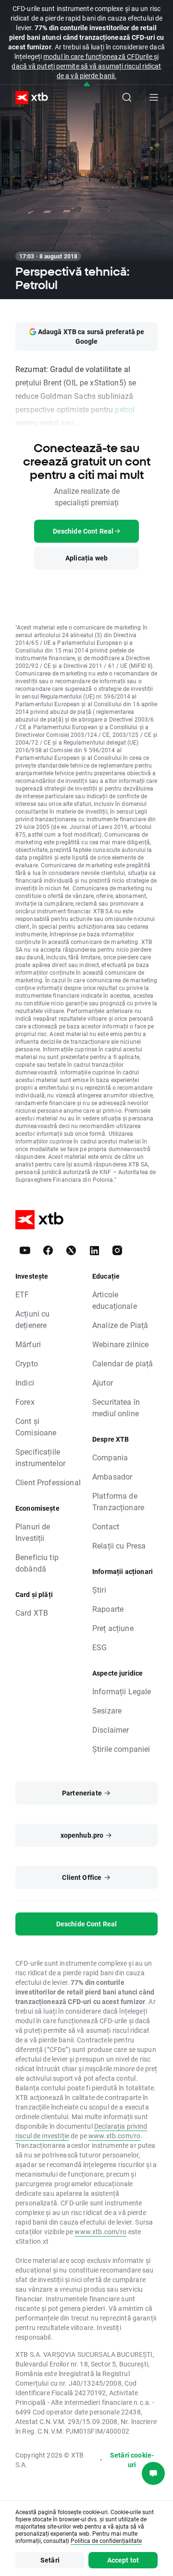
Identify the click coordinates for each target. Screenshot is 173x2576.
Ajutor (103, 1382)
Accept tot (123, 2560)
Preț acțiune (113, 1628)
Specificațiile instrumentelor (40, 1457)
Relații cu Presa (119, 1545)
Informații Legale (122, 1691)
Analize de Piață (120, 1325)
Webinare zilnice (120, 1344)
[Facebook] (48, 1250)
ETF (22, 1294)
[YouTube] (25, 1250)
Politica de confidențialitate (106, 2541)
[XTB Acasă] (28, 98)
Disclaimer (111, 1730)
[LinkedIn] (94, 1250)
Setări (50, 2560)
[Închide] (87, 85)
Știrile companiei (121, 1749)
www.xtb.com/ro (114, 2136)
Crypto (27, 1363)
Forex (25, 1402)
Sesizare (107, 1710)
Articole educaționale (115, 1300)
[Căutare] (127, 97)
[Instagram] (117, 1250)
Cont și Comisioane (36, 1427)
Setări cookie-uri (132, 2460)
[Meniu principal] (154, 97)
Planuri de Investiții (33, 1532)
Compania (110, 1457)
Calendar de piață (123, 1363)
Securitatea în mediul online (116, 1407)
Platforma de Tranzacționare (118, 1501)
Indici (25, 1382)
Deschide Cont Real (87, 1924)
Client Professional (48, 1482)
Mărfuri (28, 1344)
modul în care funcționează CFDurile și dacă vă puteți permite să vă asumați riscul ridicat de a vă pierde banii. (86, 66)
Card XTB (32, 1613)
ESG (99, 1647)
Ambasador (112, 1476)
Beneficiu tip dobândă (37, 1563)
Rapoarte (108, 1609)
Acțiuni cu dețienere (33, 1319)
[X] (71, 1250)
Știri (99, 1590)
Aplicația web (86, 558)
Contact (106, 1526)
